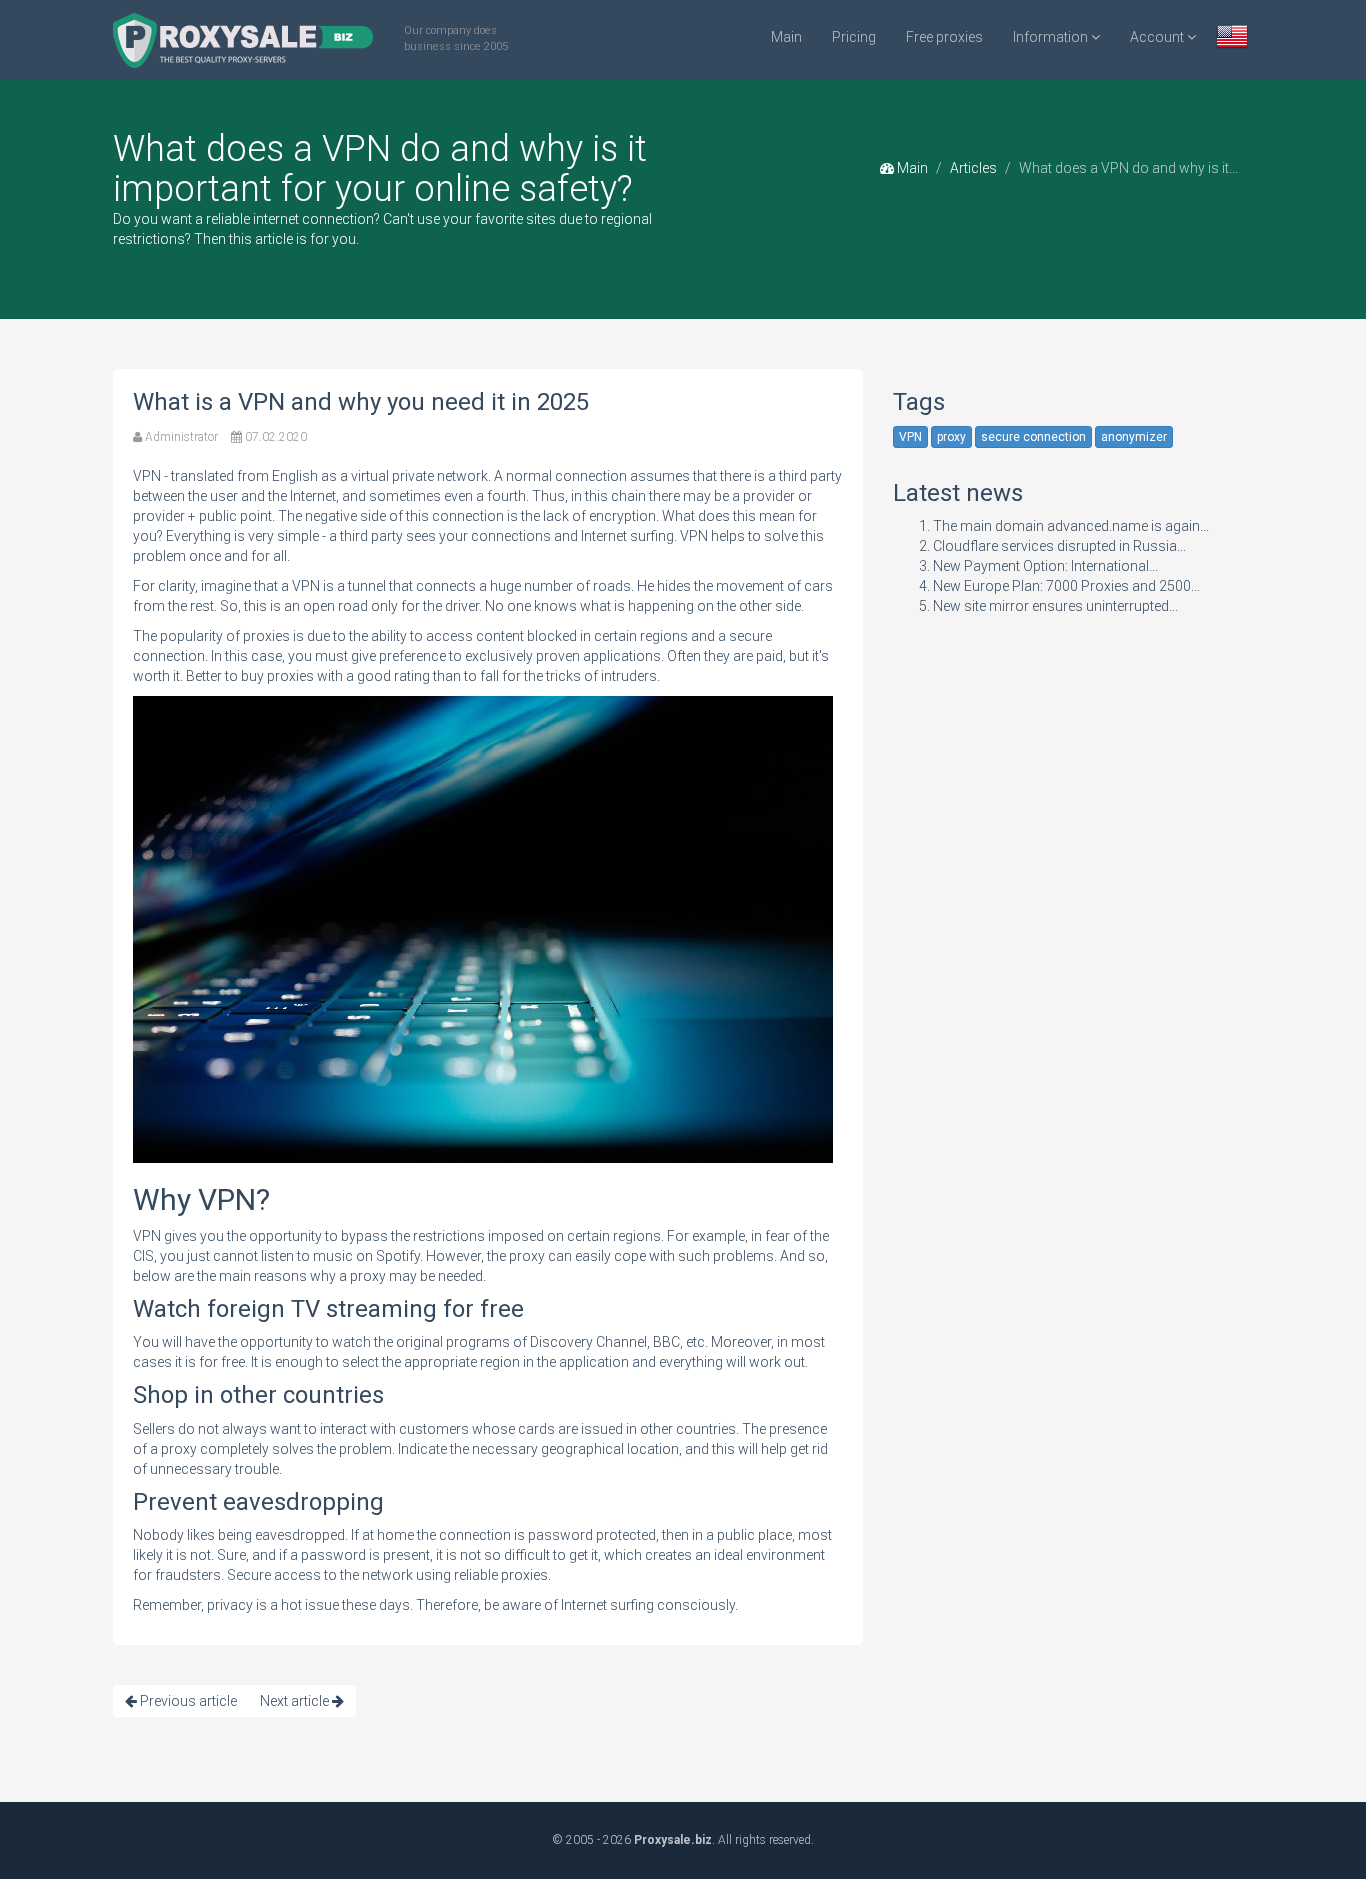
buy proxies (277, 676)
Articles (973, 168)
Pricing (854, 37)
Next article (296, 1701)
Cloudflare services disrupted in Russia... (1059, 546)
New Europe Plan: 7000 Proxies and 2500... (1066, 586)
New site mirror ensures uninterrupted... (1055, 606)
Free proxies (944, 37)
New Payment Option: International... (1045, 566)
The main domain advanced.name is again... (1071, 526)
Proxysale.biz (673, 1840)
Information (1052, 37)
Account (1158, 37)
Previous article (187, 1701)
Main (786, 37)
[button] (1232, 38)
